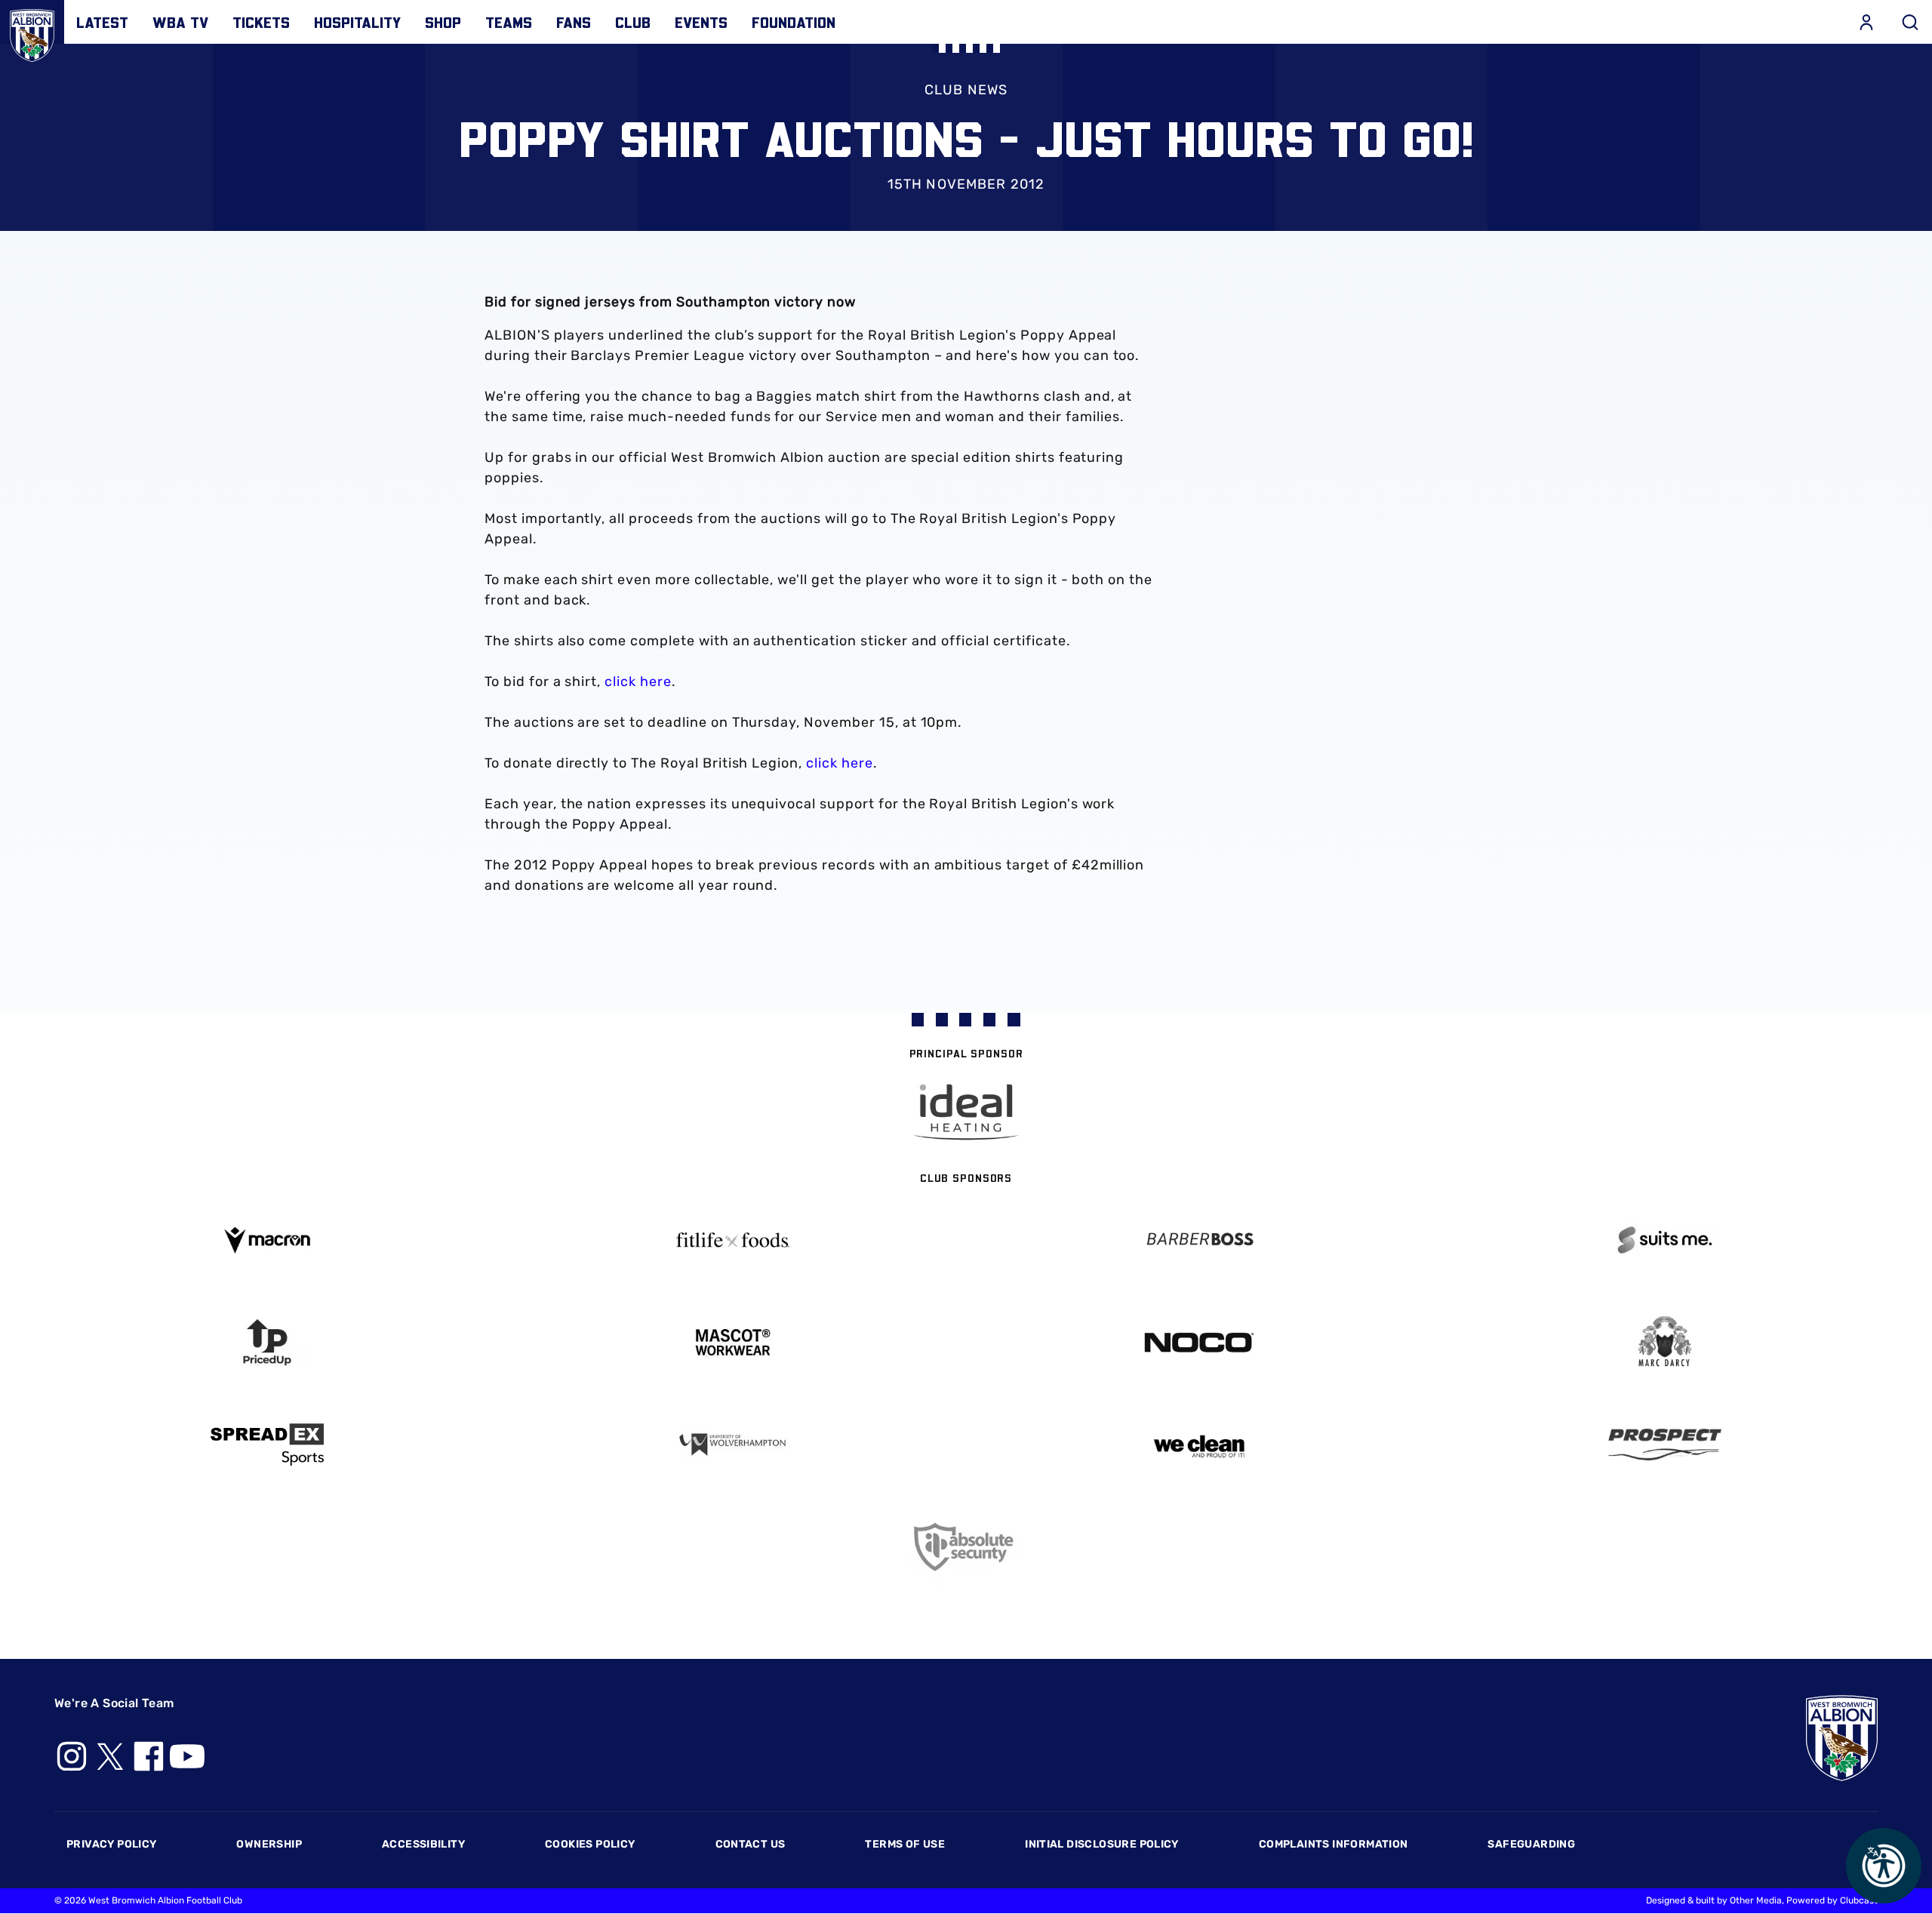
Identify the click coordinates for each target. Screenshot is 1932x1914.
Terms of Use (905, 1844)
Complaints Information (1334, 1844)
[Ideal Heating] (966, 1112)
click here (638, 682)
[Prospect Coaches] (1666, 1445)
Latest (102, 22)
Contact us (751, 1844)
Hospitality (357, 22)
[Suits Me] (1666, 1240)
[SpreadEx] (267, 1445)
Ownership (269, 1844)
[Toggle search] (1910, 22)
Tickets (261, 22)
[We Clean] (1199, 1445)
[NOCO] (1199, 1342)
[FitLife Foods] (734, 1240)
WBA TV (180, 22)
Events (701, 22)
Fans (574, 22)
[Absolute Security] (966, 1547)
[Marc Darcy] (1666, 1342)
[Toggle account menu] (1866, 22)
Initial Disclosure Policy (1102, 1844)
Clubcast (1859, 1900)
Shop (443, 22)
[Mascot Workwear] (734, 1342)
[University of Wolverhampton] (734, 1445)
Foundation (794, 22)
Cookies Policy (590, 1844)
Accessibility (423, 1844)
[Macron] (267, 1240)
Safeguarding (1531, 1844)
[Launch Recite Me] (1884, 1866)
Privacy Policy (111, 1844)
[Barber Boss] (1199, 1240)
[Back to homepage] (32, 32)
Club (633, 22)
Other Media (1756, 1900)
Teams (509, 22)
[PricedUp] (267, 1342)
